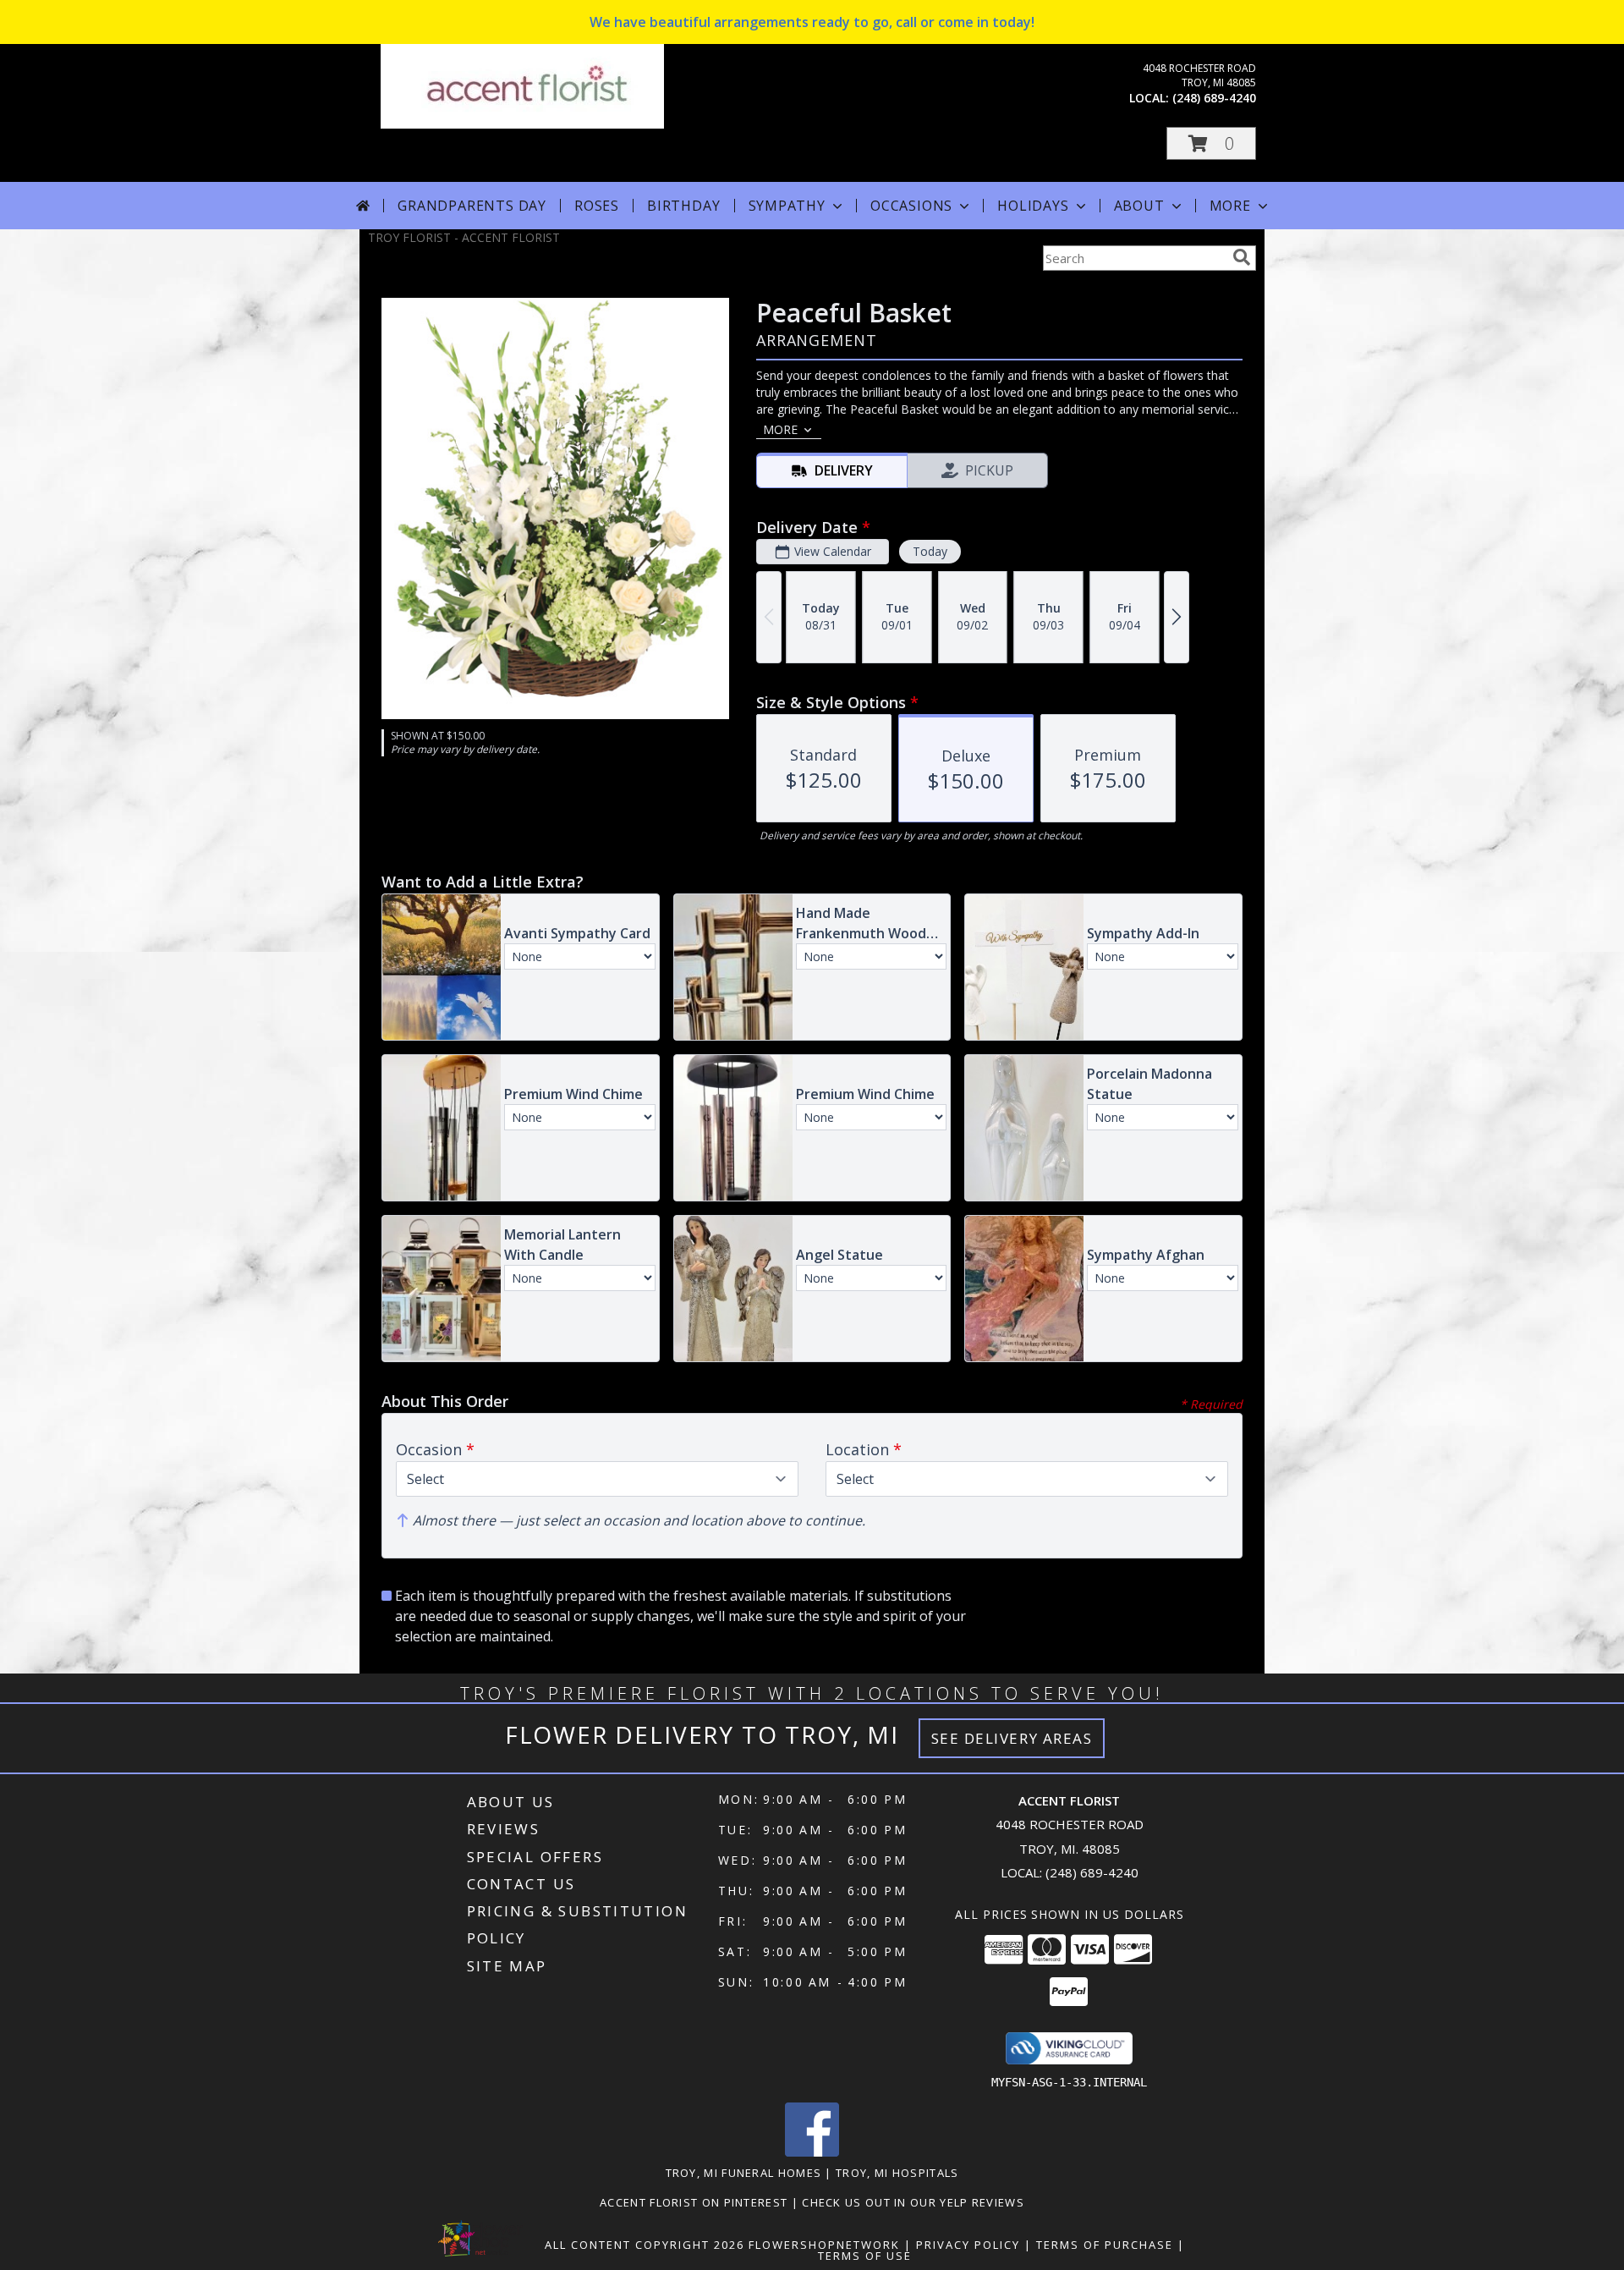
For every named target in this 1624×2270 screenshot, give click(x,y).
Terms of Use (865, 2256)
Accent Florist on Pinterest (695, 2202)
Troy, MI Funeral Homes (744, 2173)
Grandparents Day (472, 206)
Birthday (683, 206)
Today (930, 551)
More (1230, 206)
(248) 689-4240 (1214, 98)
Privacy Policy (968, 2245)
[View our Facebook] (812, 2152)
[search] (1242, 257)
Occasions (911, 206)
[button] (1211, 143)
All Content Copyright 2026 (645, 2245)
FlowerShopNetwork (824, 2245)
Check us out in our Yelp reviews (913, 2202)
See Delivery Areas (1012, 1738)
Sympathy (787, 206)
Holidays (1033, 206)
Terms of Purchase (1105, 2245)
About (1139, 206)
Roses (597, 206)
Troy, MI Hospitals (897, 2173)
